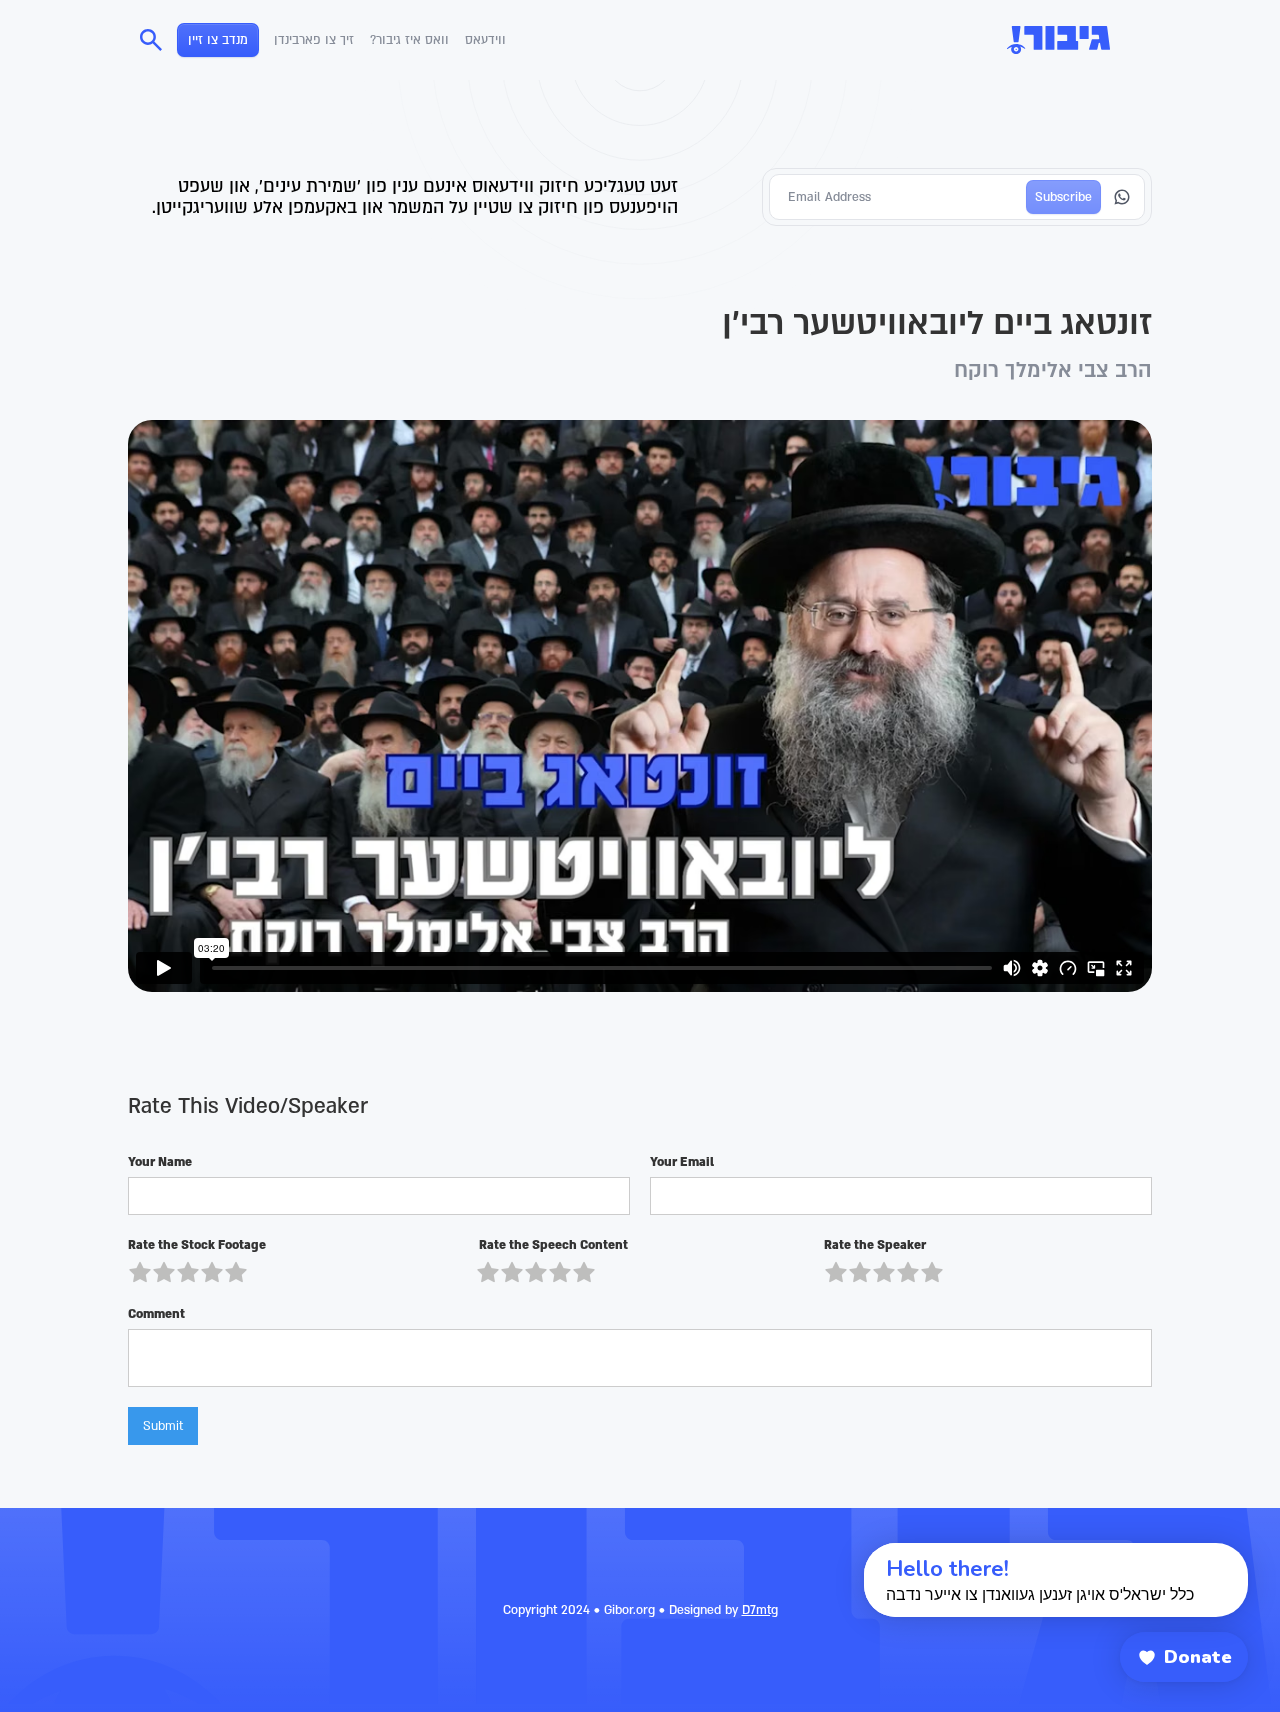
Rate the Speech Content (552, 1245)
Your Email (682, 1162)
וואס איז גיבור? (409, 40)
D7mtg (760, 1610)
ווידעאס (485, 40)
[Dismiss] (845, 1554)
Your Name (160, 1162)
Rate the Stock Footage (197, 1245)
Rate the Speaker (875, 1245)
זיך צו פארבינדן (314, 40)
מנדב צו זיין (218, 40)
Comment (156, 1314)
